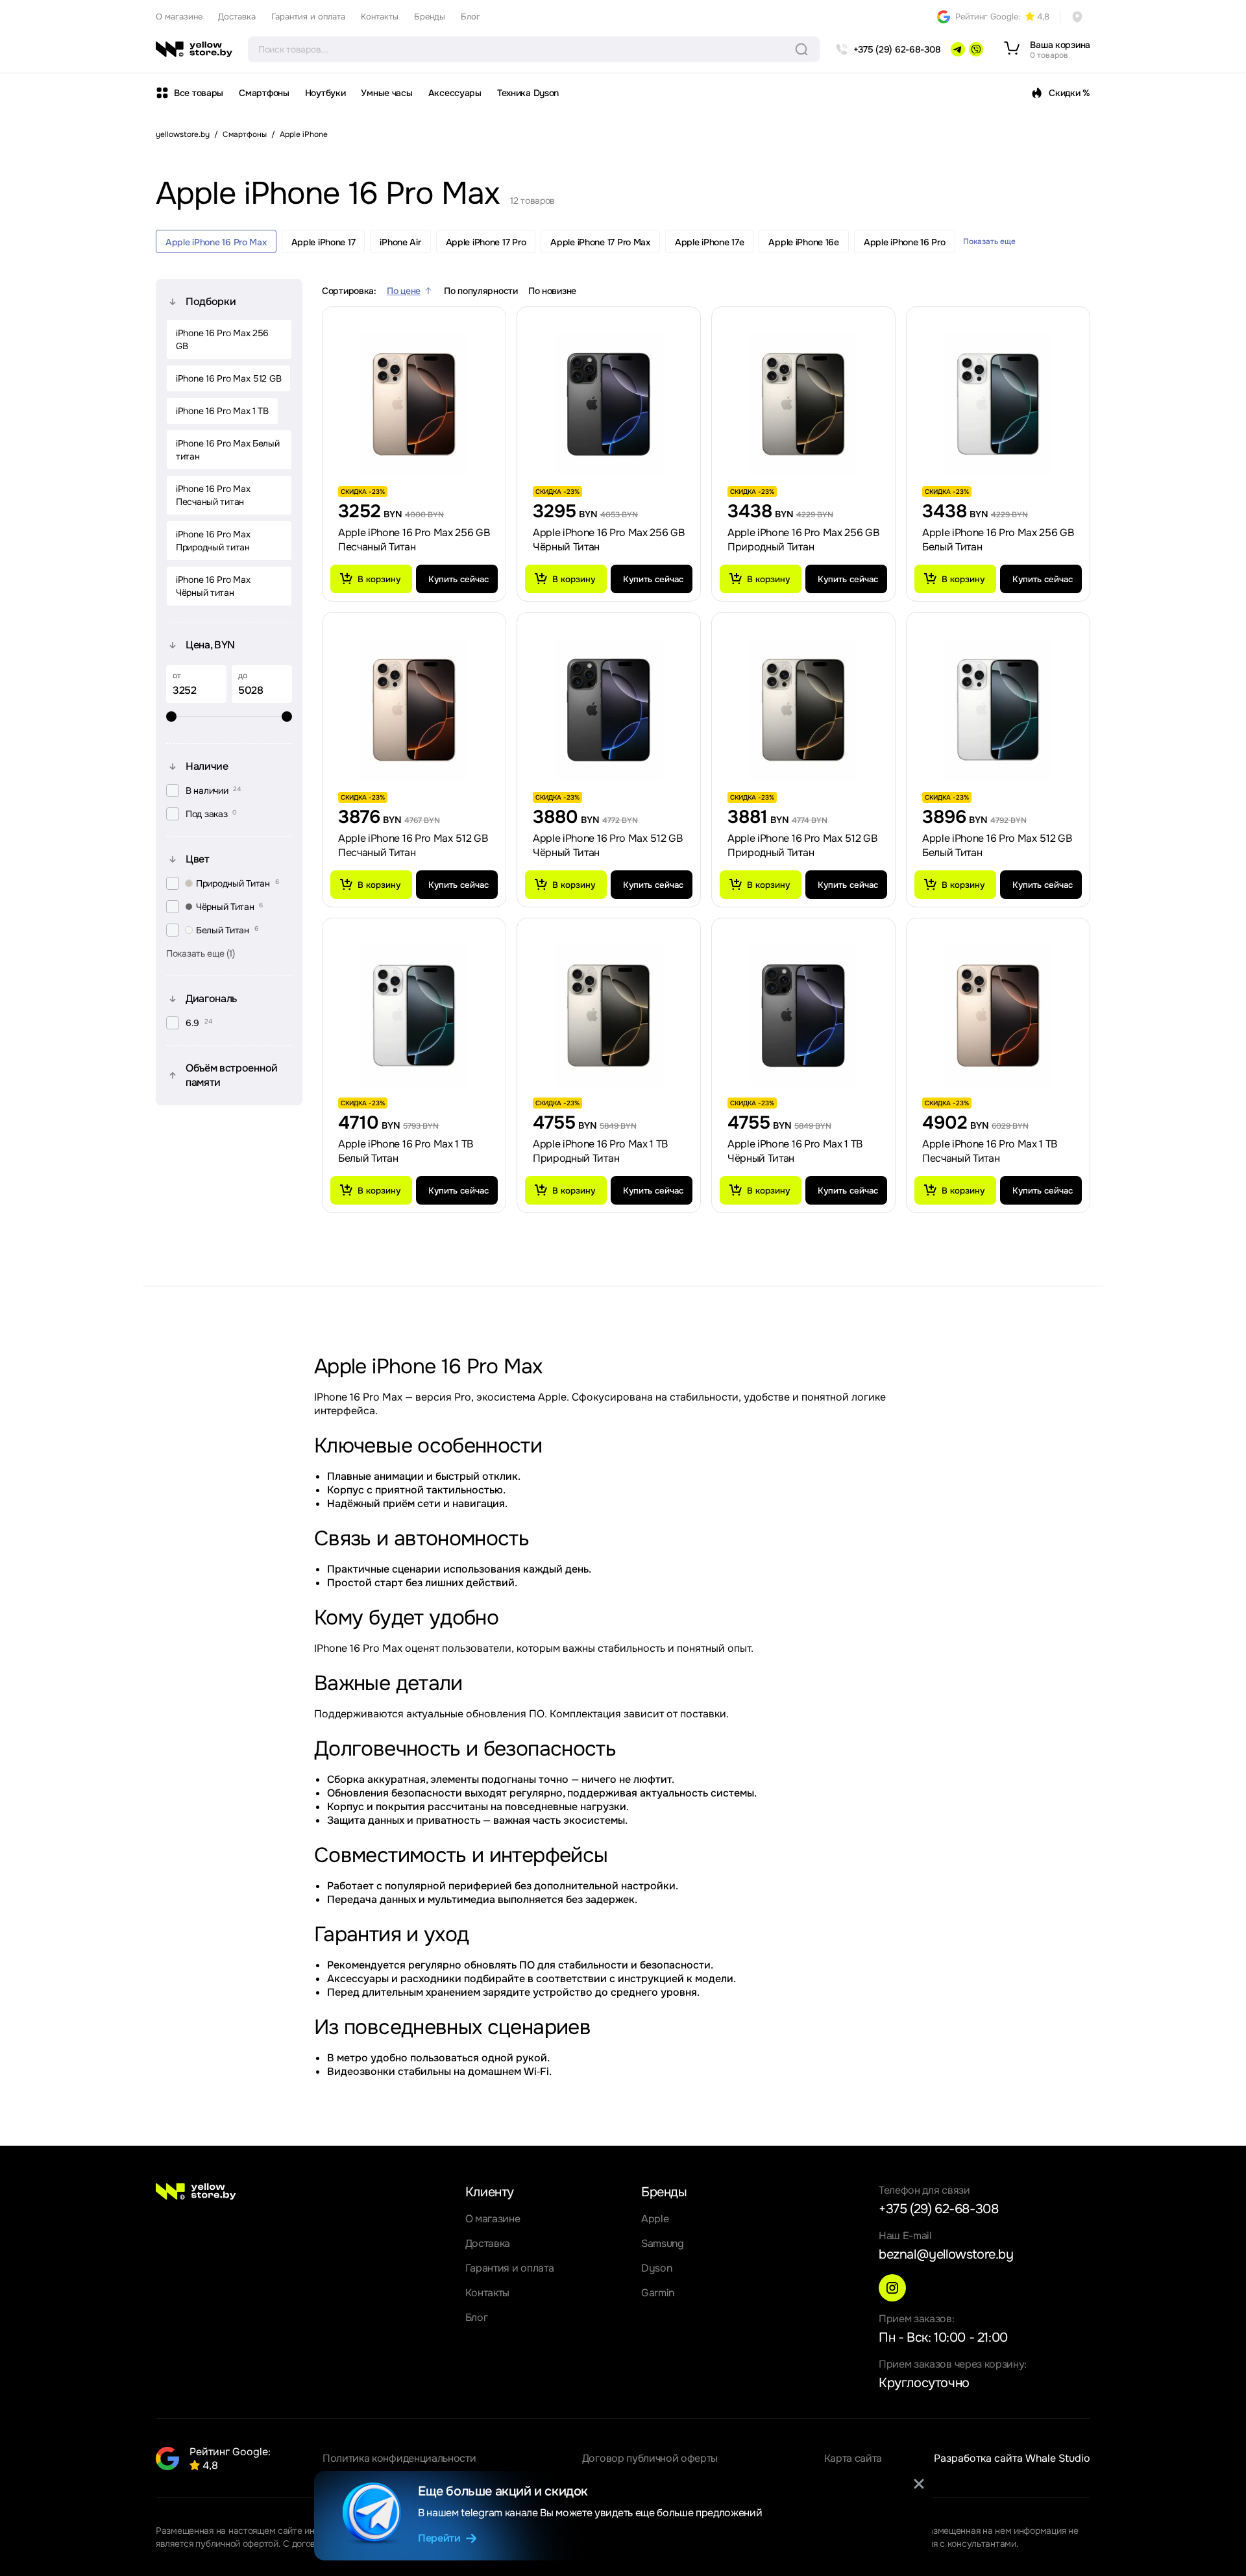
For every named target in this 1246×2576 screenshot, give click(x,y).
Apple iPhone (304, 134)
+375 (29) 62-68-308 (938, 2209)
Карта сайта (853, 2458)
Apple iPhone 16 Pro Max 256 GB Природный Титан (803, 540)
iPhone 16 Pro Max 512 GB (228, 378)
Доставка (237, 17)
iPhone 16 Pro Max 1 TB (222, 411)
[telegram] (958, 49)
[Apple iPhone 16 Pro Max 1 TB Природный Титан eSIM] (609, 1016)
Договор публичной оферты (650, 2458)
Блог (470, 17)
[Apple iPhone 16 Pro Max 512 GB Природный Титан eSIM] (803, 710)
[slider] (229, 717)
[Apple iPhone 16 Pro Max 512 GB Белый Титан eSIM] (998, 710)
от (177, 676)
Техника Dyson (528, 93)
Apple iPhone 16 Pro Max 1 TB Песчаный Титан (990, 1151)
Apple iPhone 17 (324, 242)
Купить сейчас (458, 579)
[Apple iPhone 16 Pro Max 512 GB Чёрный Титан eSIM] (609, 710)
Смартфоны (264, 93)
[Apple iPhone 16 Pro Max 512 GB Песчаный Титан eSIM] (414, 710)
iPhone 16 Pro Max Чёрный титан (213, 586)
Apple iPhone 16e (804, 242)
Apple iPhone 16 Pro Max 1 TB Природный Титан (600, 1151)
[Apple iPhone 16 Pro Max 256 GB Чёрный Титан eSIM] (609, 404)
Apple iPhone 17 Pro (486, 242)
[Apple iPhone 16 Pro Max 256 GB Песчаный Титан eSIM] (414, 404)
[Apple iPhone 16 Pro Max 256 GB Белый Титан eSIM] (998, 404)
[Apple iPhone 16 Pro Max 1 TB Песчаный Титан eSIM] (998, 1016)
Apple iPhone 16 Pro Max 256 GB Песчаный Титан (414, 540)
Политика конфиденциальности (399, 2458)
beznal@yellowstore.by (946, 2254)
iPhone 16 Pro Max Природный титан (213, 541)
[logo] (194, 49)
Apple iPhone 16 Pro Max (216, 242)
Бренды (430, 17)
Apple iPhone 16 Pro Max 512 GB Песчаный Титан (413, 845)
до (243, 676)
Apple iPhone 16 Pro (905, 242)
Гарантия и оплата (308, 17)
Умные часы (386, 93)
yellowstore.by (183, 134)
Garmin (658, 2293)
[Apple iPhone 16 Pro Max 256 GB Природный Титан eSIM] (803, 404)
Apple (655, 2219)
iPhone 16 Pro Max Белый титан (228, 450)
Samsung (663, 2243)
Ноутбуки (325, 93)
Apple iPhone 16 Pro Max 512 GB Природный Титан (802, 845)
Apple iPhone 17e (710, 242)
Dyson (656, 2268)
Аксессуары (455, 93)
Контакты (380, 17)
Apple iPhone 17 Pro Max (600, 242)
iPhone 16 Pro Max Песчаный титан (213, 495)
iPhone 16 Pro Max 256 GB (222, 339)
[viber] (976, 49)
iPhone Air (400, 242)
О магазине (179, 17)
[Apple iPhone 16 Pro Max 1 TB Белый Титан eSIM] (414, 1016)
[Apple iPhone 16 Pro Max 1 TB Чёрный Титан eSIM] (803, 1016)
